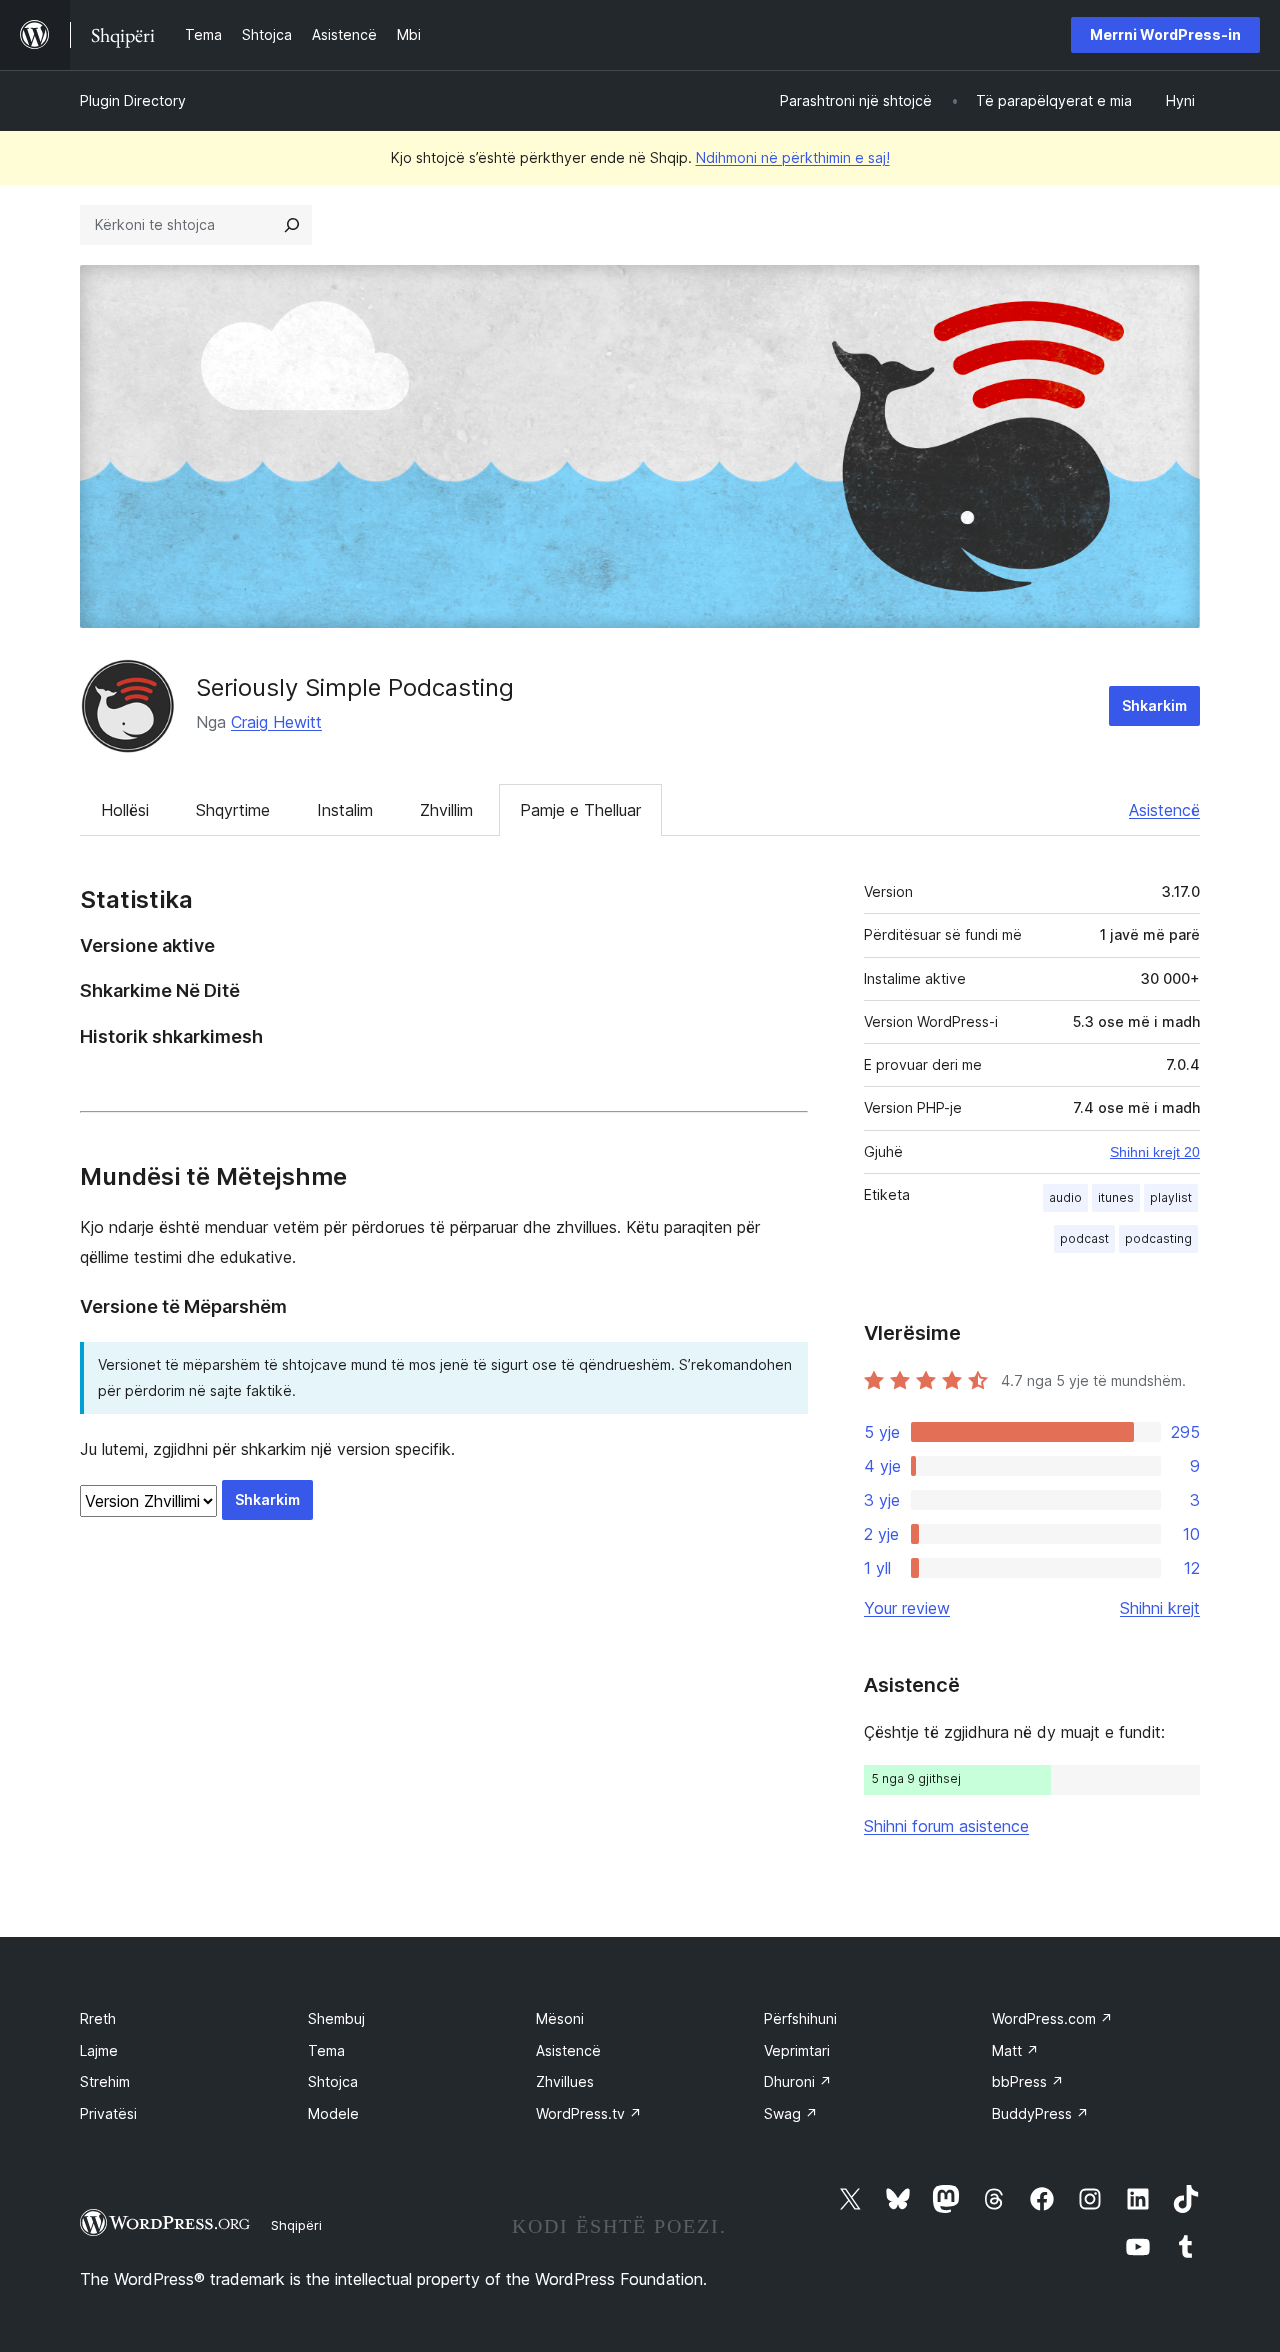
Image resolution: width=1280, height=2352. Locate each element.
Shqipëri (296, 2225)
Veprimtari (797, 2050)
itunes (1116, 1197)
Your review (907, 1608)
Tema (326, 2050)
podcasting (1158, 1238)
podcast (1084, 1238)
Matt (1015, 2050)
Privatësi (108, 2113)
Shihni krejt (1160, 1608)
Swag (791, 2113)
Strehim (105, 2081)
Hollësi (125, 810)
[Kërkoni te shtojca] (292, 225)
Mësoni (560, 2018)
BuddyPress (1040, 2113)
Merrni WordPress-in (1165, 34)
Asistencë (1164, 810)
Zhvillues (565, 2081)
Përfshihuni (800, 2018)
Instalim (345, 810)
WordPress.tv (589, 2113)
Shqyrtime (233, 810)
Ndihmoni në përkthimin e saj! (793, 157)
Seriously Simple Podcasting (355, 687)
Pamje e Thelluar (580, 810)
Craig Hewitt (276, 722)
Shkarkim (1154, 705)
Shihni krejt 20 (1155, 1152)
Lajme (99, 2050)
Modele (333, 2113)
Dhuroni (798, 2081)
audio (1065, 1197)
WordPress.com (1052, 2018)
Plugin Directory (133, 100)
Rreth (98, 2018)
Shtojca (333, 2081)
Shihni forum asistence (946, 1826)
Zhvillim (446, 810)
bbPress (1028, 2081)
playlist (1171, 1197)
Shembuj (336, 2018)
